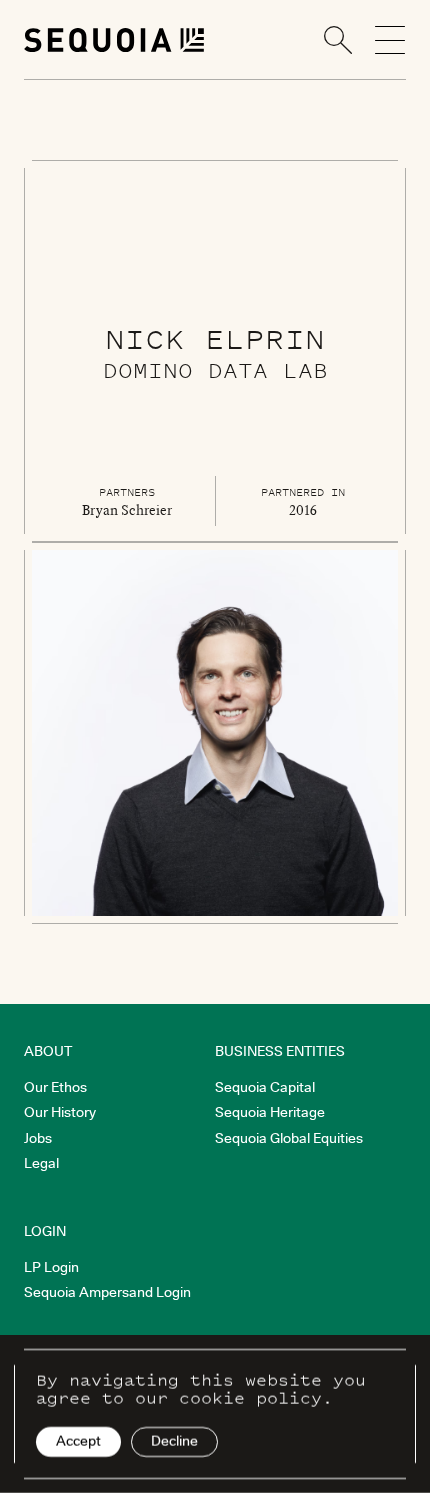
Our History (60, 1112)
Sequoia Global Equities (289, 1138)
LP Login (51, 1267)
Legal (41, 1163)
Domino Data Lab (215, 370)
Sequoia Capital (265, 1087)
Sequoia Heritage (270, 1112)
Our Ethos (55, 1087)
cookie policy (250, 1398)
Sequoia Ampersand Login (107, 1292)
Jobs (38, 1138)
